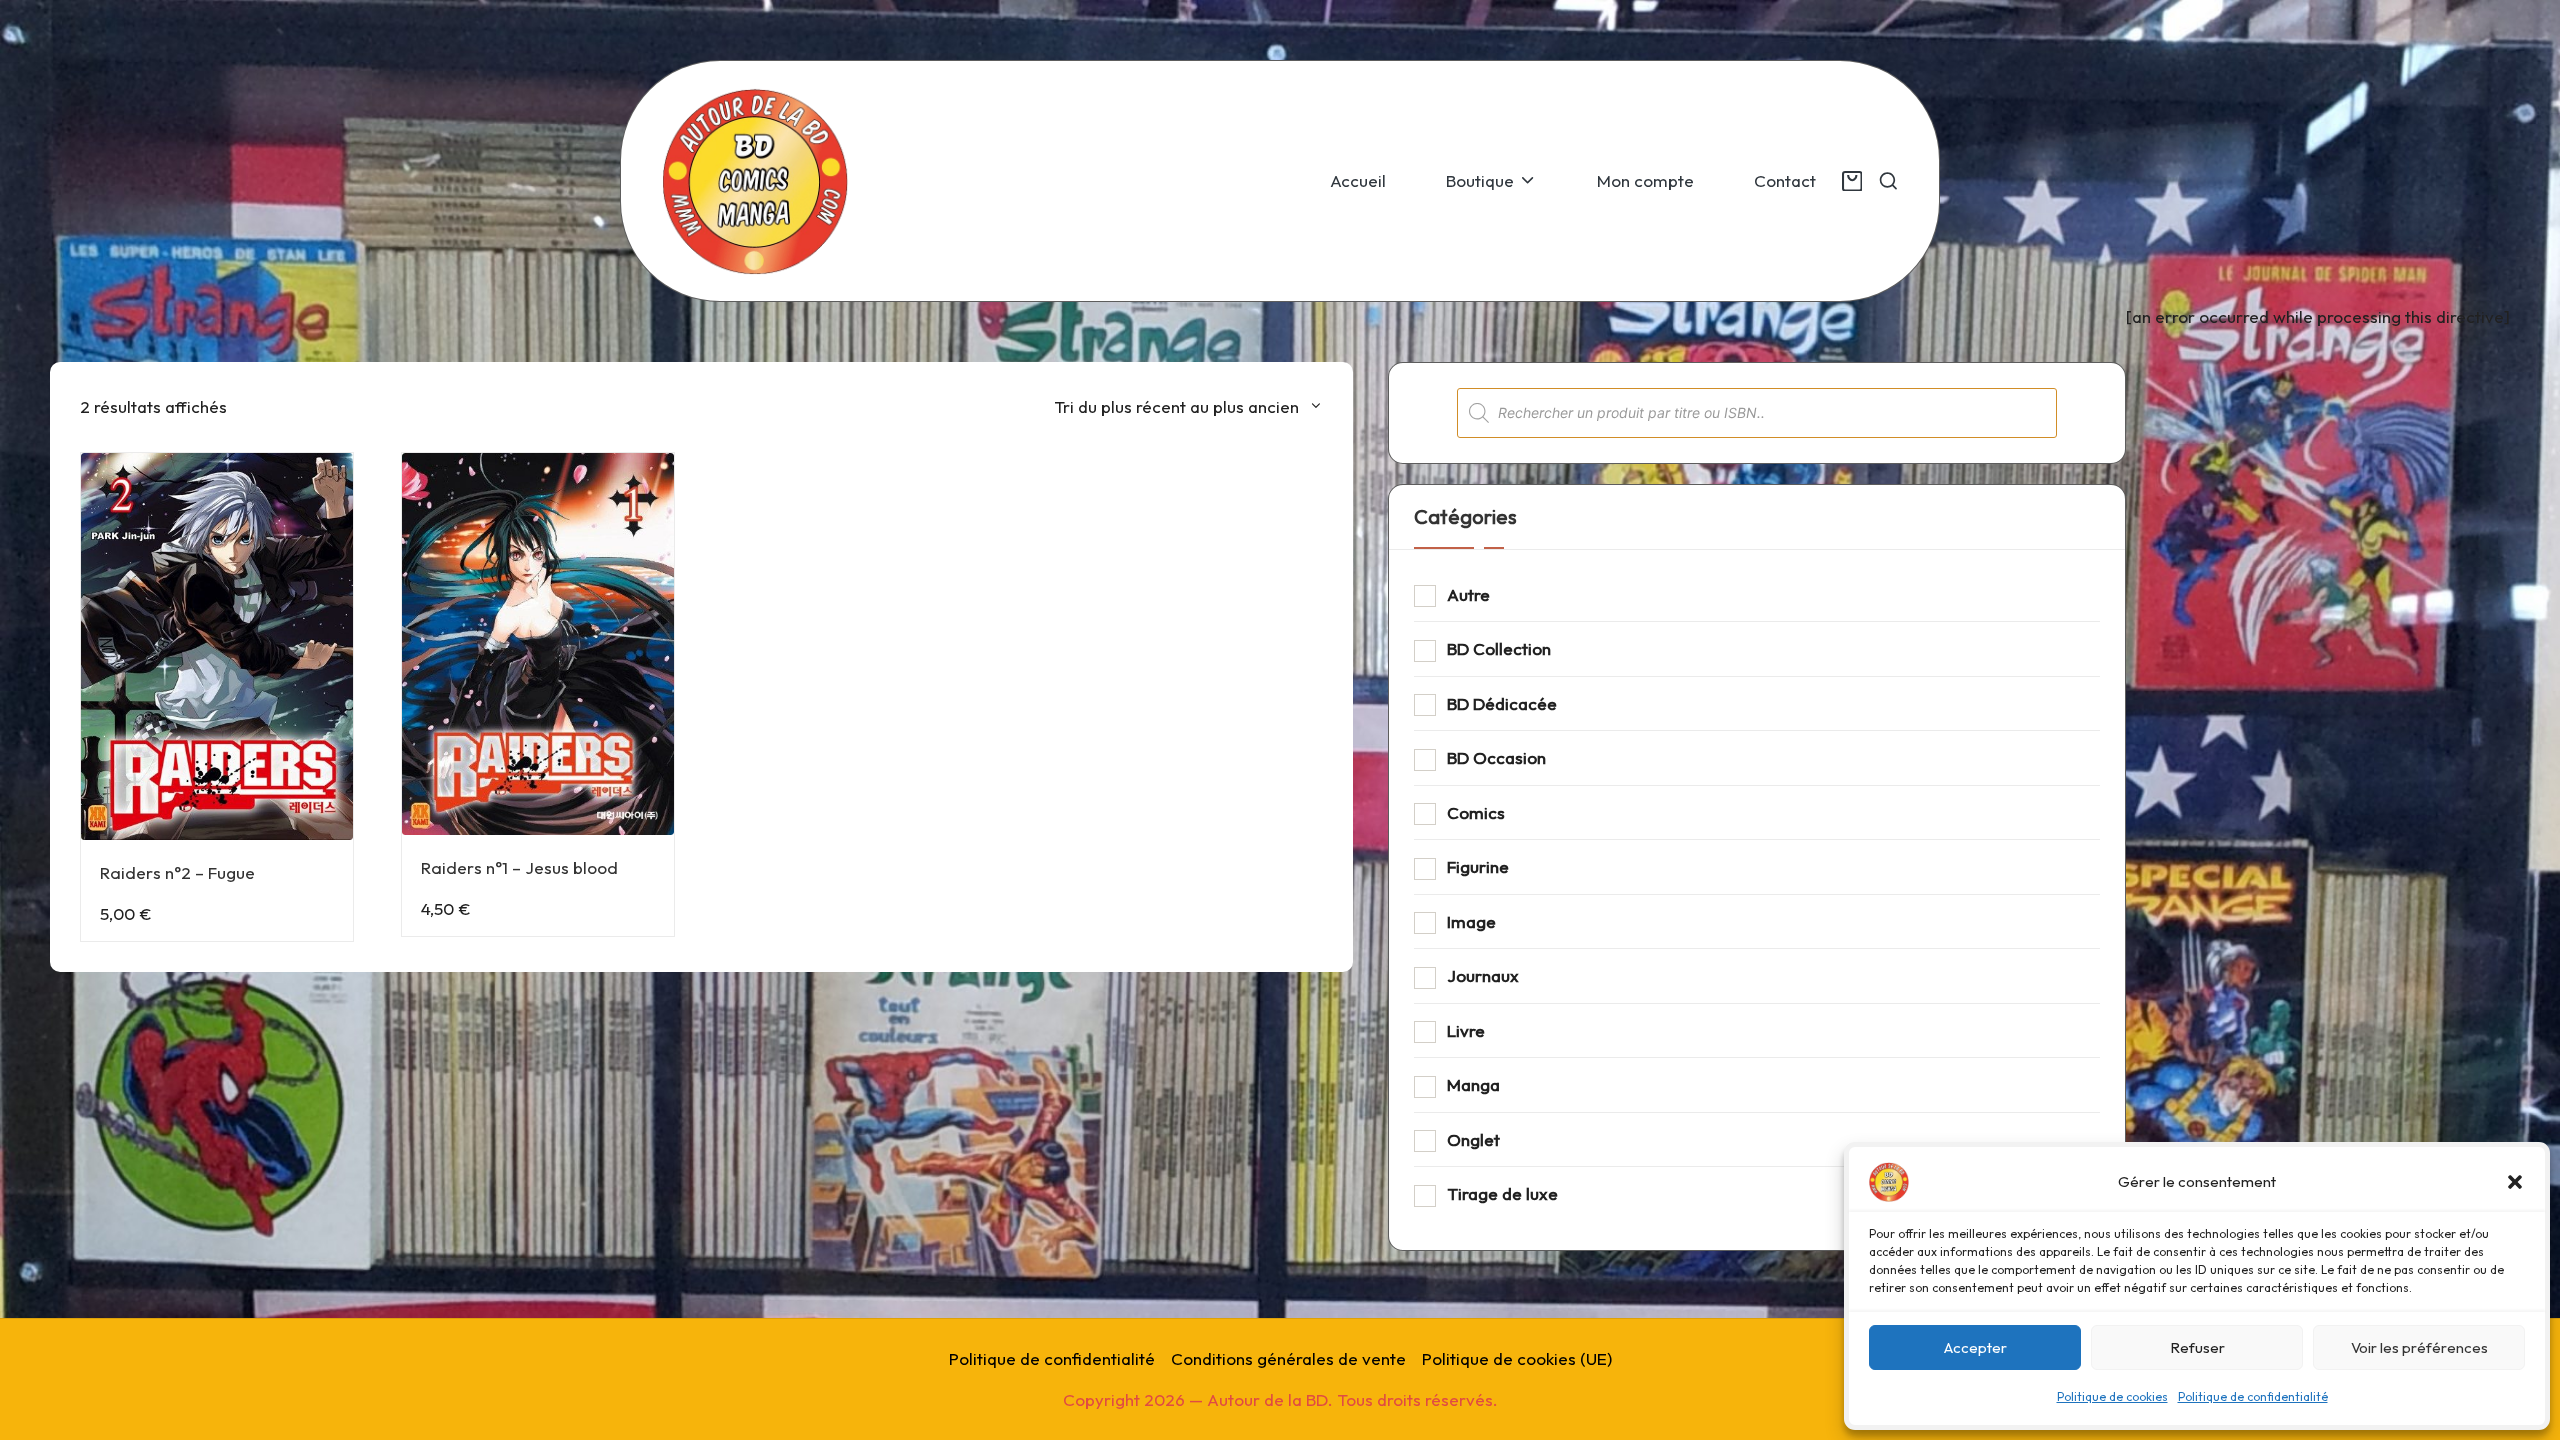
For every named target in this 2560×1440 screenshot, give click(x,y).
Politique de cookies (2112, 1396)
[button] (2515, 1182)
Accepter (1975, 1347)
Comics (1476, 812)
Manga (1473, 1084)
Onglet (1473, 1139)
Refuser (2197, 1347)
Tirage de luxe (1502, 1193)
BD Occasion (1496, 757)
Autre (1468, 594)
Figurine (1478, 866)
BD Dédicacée (1502, 703)
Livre (1466, 1030)
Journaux (1483, 975)
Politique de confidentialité (2253, 1396)
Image (1471, 921)
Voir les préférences (2419, 1347)
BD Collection (1499, 648)
